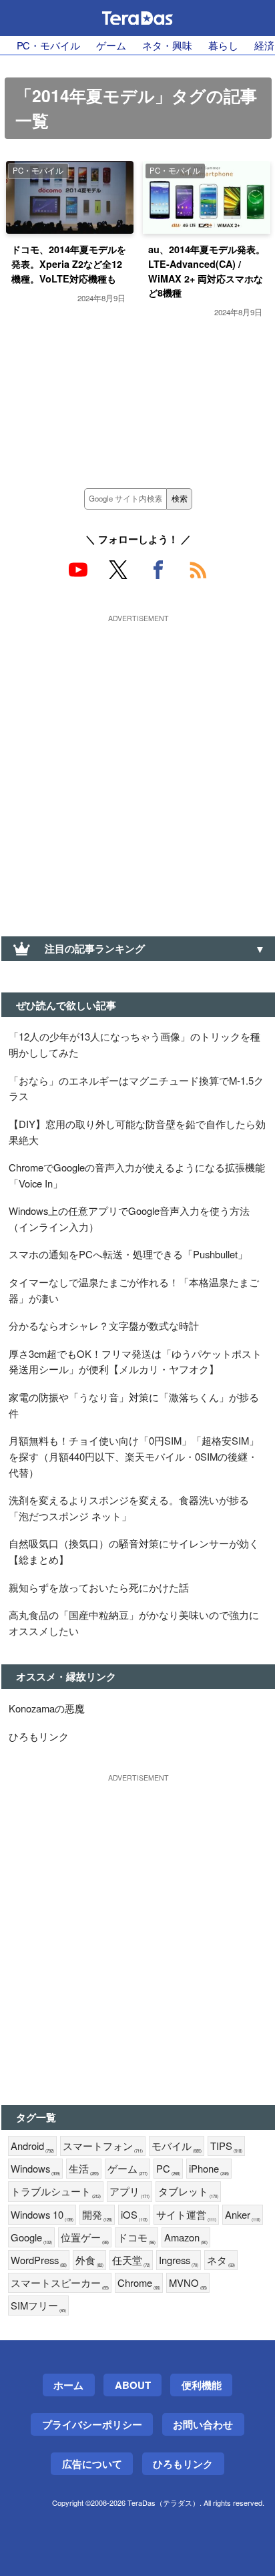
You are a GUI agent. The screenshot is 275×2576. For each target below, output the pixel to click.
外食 (89, 2260)
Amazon (186, 2238)
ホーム (68, 2385)
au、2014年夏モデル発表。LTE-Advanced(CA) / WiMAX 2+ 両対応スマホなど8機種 (207, 271)
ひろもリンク (39, 1736)
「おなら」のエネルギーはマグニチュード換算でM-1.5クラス (136, 1088)
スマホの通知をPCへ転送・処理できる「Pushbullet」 (128, 1254)
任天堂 (131, 2260)
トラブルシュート (56, 2192)
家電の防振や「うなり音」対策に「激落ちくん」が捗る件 (134, 1405)
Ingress (179, 2260)
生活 (84, 2169)
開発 (97, 2215)
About (133, 2385)
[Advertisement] (137, 765)
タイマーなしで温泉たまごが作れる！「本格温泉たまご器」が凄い (134, 1290)
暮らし (223, 45)
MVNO (188, 2283)
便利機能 (202, 2385)
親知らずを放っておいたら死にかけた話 (99, 1587)
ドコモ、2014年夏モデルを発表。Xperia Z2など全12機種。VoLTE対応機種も (69, 263)
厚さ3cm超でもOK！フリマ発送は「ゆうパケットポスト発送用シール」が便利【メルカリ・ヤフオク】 (135, 1361)
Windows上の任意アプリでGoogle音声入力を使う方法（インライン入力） (129, 1219)
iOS (134, 2215)
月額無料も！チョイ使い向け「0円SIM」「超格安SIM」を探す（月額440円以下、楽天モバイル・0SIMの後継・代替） (134, 1456)
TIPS (226, 2146)
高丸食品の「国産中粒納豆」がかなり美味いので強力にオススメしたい (134, 1623)
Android (32, 2146)
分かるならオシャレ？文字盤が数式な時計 (104, 1325)
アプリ (129, 2192)
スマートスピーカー (60, 2283)
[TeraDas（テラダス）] (137, 18)
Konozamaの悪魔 (47, 1708)
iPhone (209, 2169)
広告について (92, 2464)
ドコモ (136, 2238)
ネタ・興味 (167, 45)
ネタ (221, 2260)
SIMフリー (38, 2306)
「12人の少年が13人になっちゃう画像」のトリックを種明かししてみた (134, 1044)
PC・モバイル (48, 45)
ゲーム (111, 45)
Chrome (139, 2283)
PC (168, 2169)
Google (31, 2238)
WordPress (39, 2260)
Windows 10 (42, 2215)
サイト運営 (186, 2215)
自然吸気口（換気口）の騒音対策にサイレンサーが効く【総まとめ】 (134, 1551)
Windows (35, 2169)
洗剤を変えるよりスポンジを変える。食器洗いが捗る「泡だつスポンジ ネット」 (129, 1508)
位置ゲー (85, 2238)
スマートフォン (103, 2146)
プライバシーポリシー (92, 2424)
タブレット (188, 2192)
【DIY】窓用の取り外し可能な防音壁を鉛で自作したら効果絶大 (137, 1132)
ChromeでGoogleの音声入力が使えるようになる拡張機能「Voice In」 (137, 1175)
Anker (243, 2215)
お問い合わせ (203, 2424)
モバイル (177, 2146)
